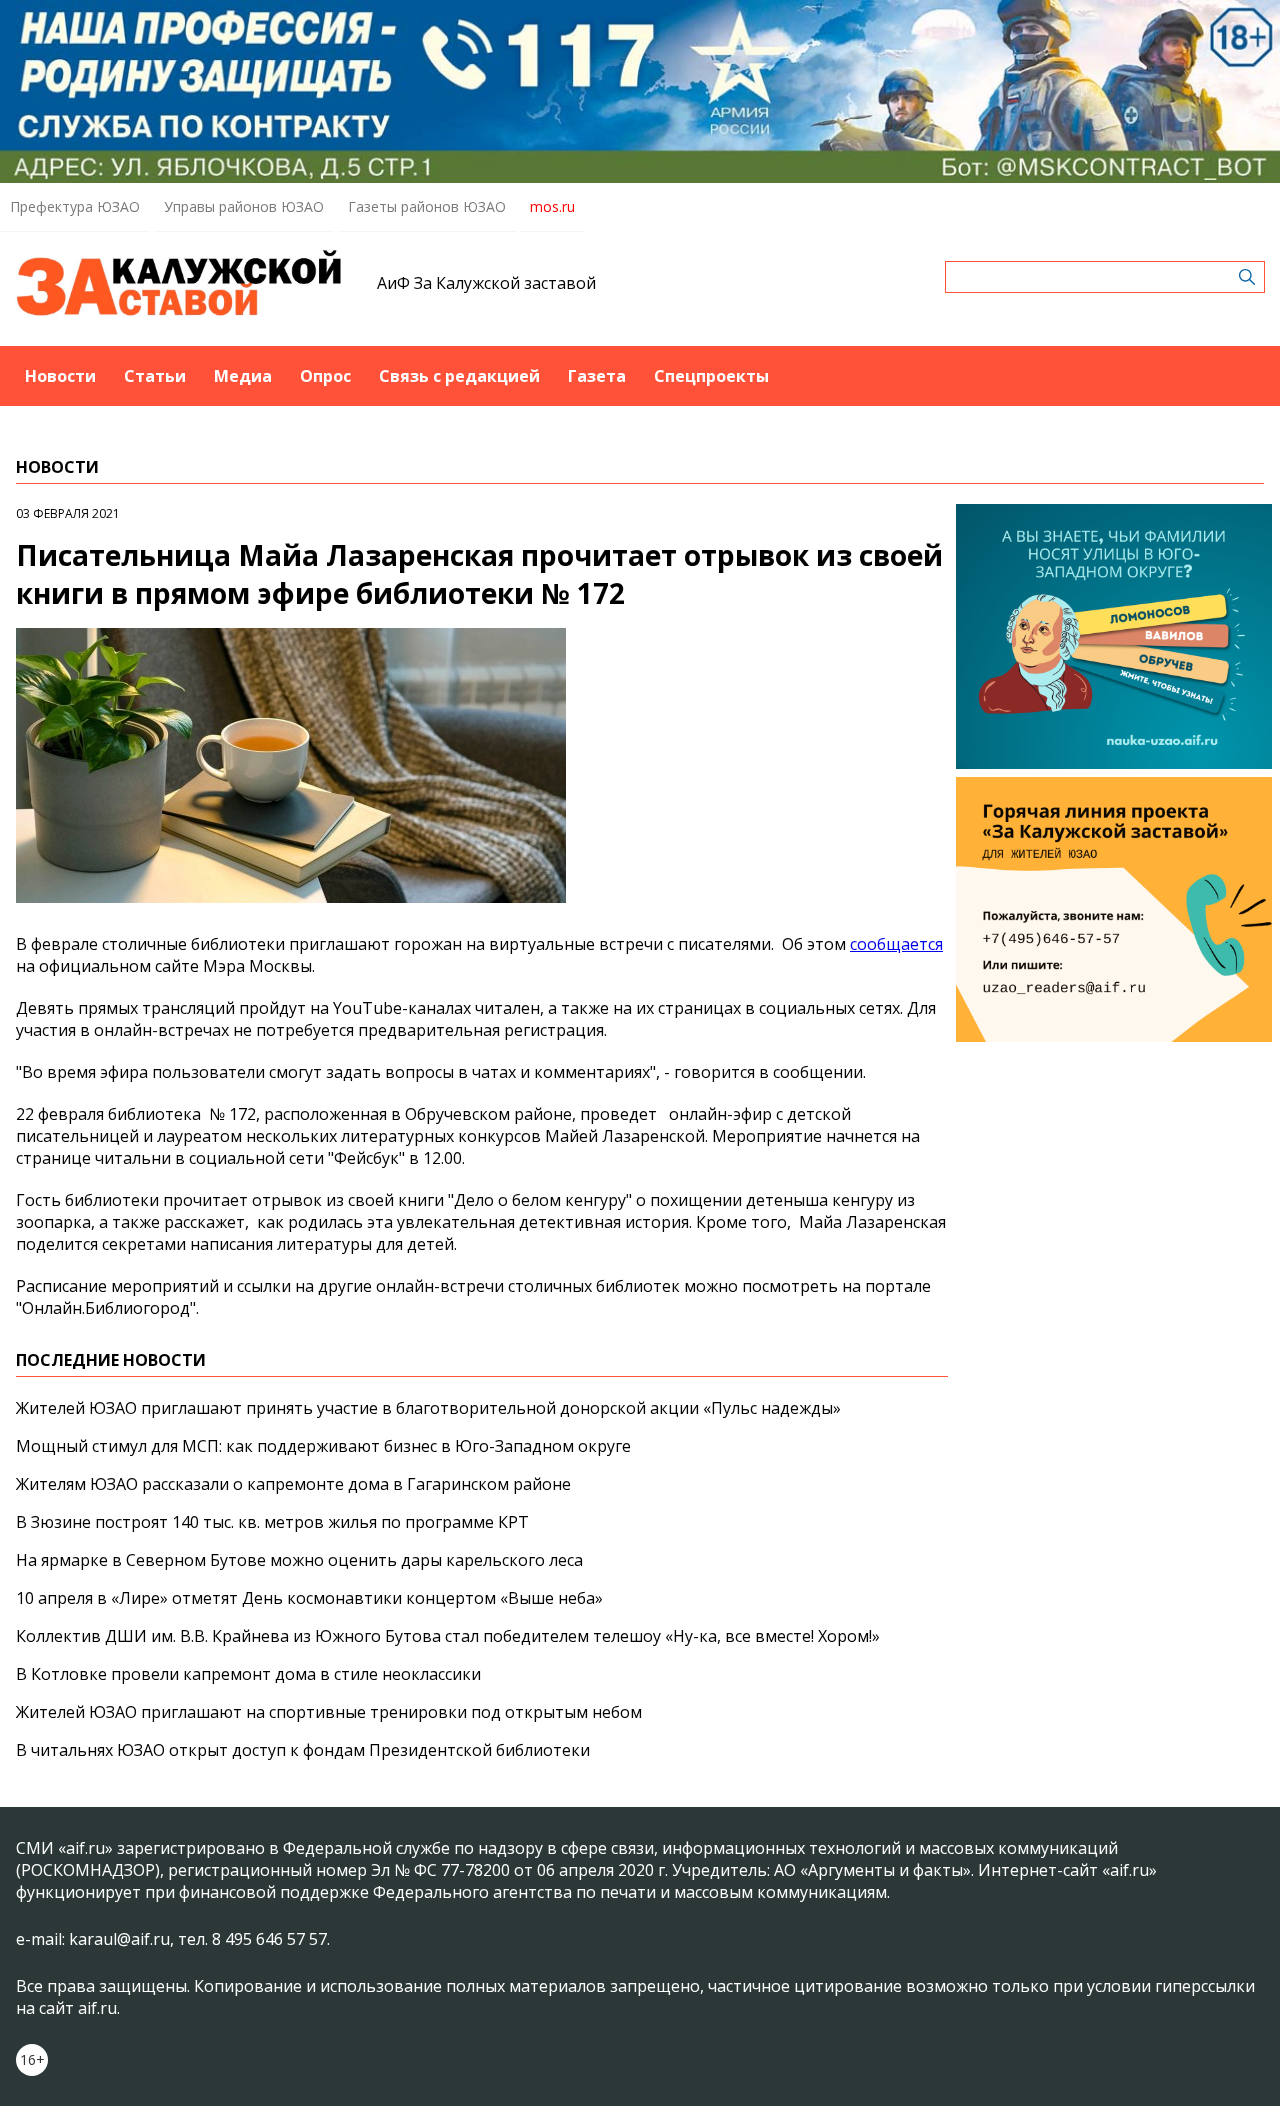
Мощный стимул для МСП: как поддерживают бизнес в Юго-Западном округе (323, 1446)
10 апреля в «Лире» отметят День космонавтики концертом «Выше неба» (309, 1598)
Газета (597, 376)
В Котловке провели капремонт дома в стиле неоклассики (248, 1674)
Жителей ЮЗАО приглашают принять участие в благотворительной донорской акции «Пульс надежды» (428, 1408)
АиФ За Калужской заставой (486, 283)
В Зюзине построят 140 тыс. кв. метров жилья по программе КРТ (272, 1522)
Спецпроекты (711, 376)
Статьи (155, 376)
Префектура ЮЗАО (75, 206)
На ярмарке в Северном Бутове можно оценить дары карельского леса (299, 1560)
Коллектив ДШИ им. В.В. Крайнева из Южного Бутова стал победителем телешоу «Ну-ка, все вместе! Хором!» (448, 1636)
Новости (60, 376)
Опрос (325, 376)
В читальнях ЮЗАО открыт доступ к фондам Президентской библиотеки (303, 1750)
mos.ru (552, 206)
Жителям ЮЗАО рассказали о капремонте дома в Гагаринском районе (293, 1484)
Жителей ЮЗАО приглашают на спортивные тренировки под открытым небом (329, 1712)
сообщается (896, 944)
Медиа (243, 376)
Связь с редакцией (459, 376)
